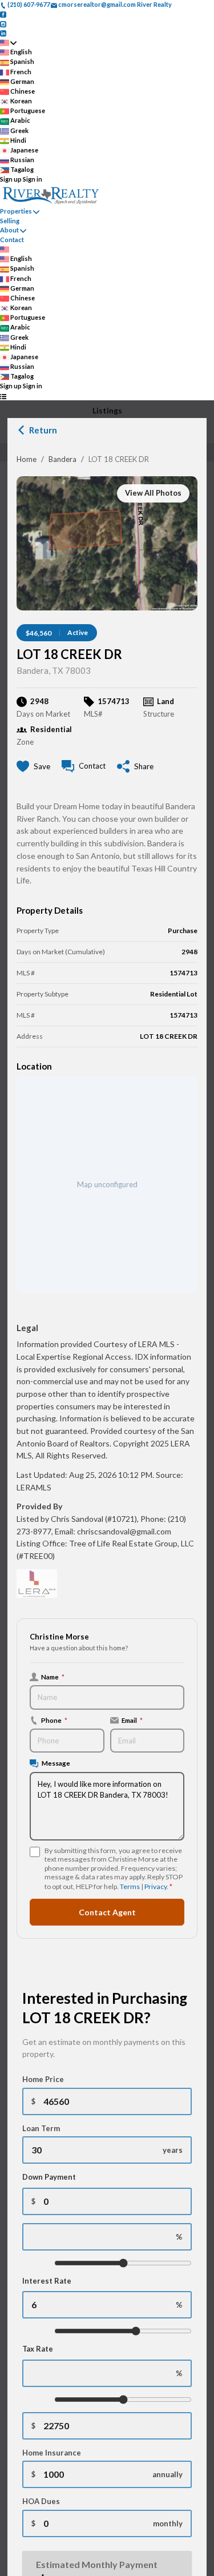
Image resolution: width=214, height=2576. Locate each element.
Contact (12, 240)
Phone (54, 1720)
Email (132, 1720)
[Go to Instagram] (3, 23)
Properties (16, 211)
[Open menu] (3, 396)
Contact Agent (107, 1912)
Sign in (33, 179)
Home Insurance (52, 2453)
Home (27, 459)
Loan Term (41, 2128)
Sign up (11, 179)
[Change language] (8, 43)
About (9, 230)
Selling (10, 221)
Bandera (62, 459)
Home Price (43, 2079)
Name (53, 1677)
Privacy (156, 1886)
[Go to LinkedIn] (3, 33)
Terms (130, 1886)
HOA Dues (41, 2501)
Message (56, 1763)
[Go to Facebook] (3, 14)
